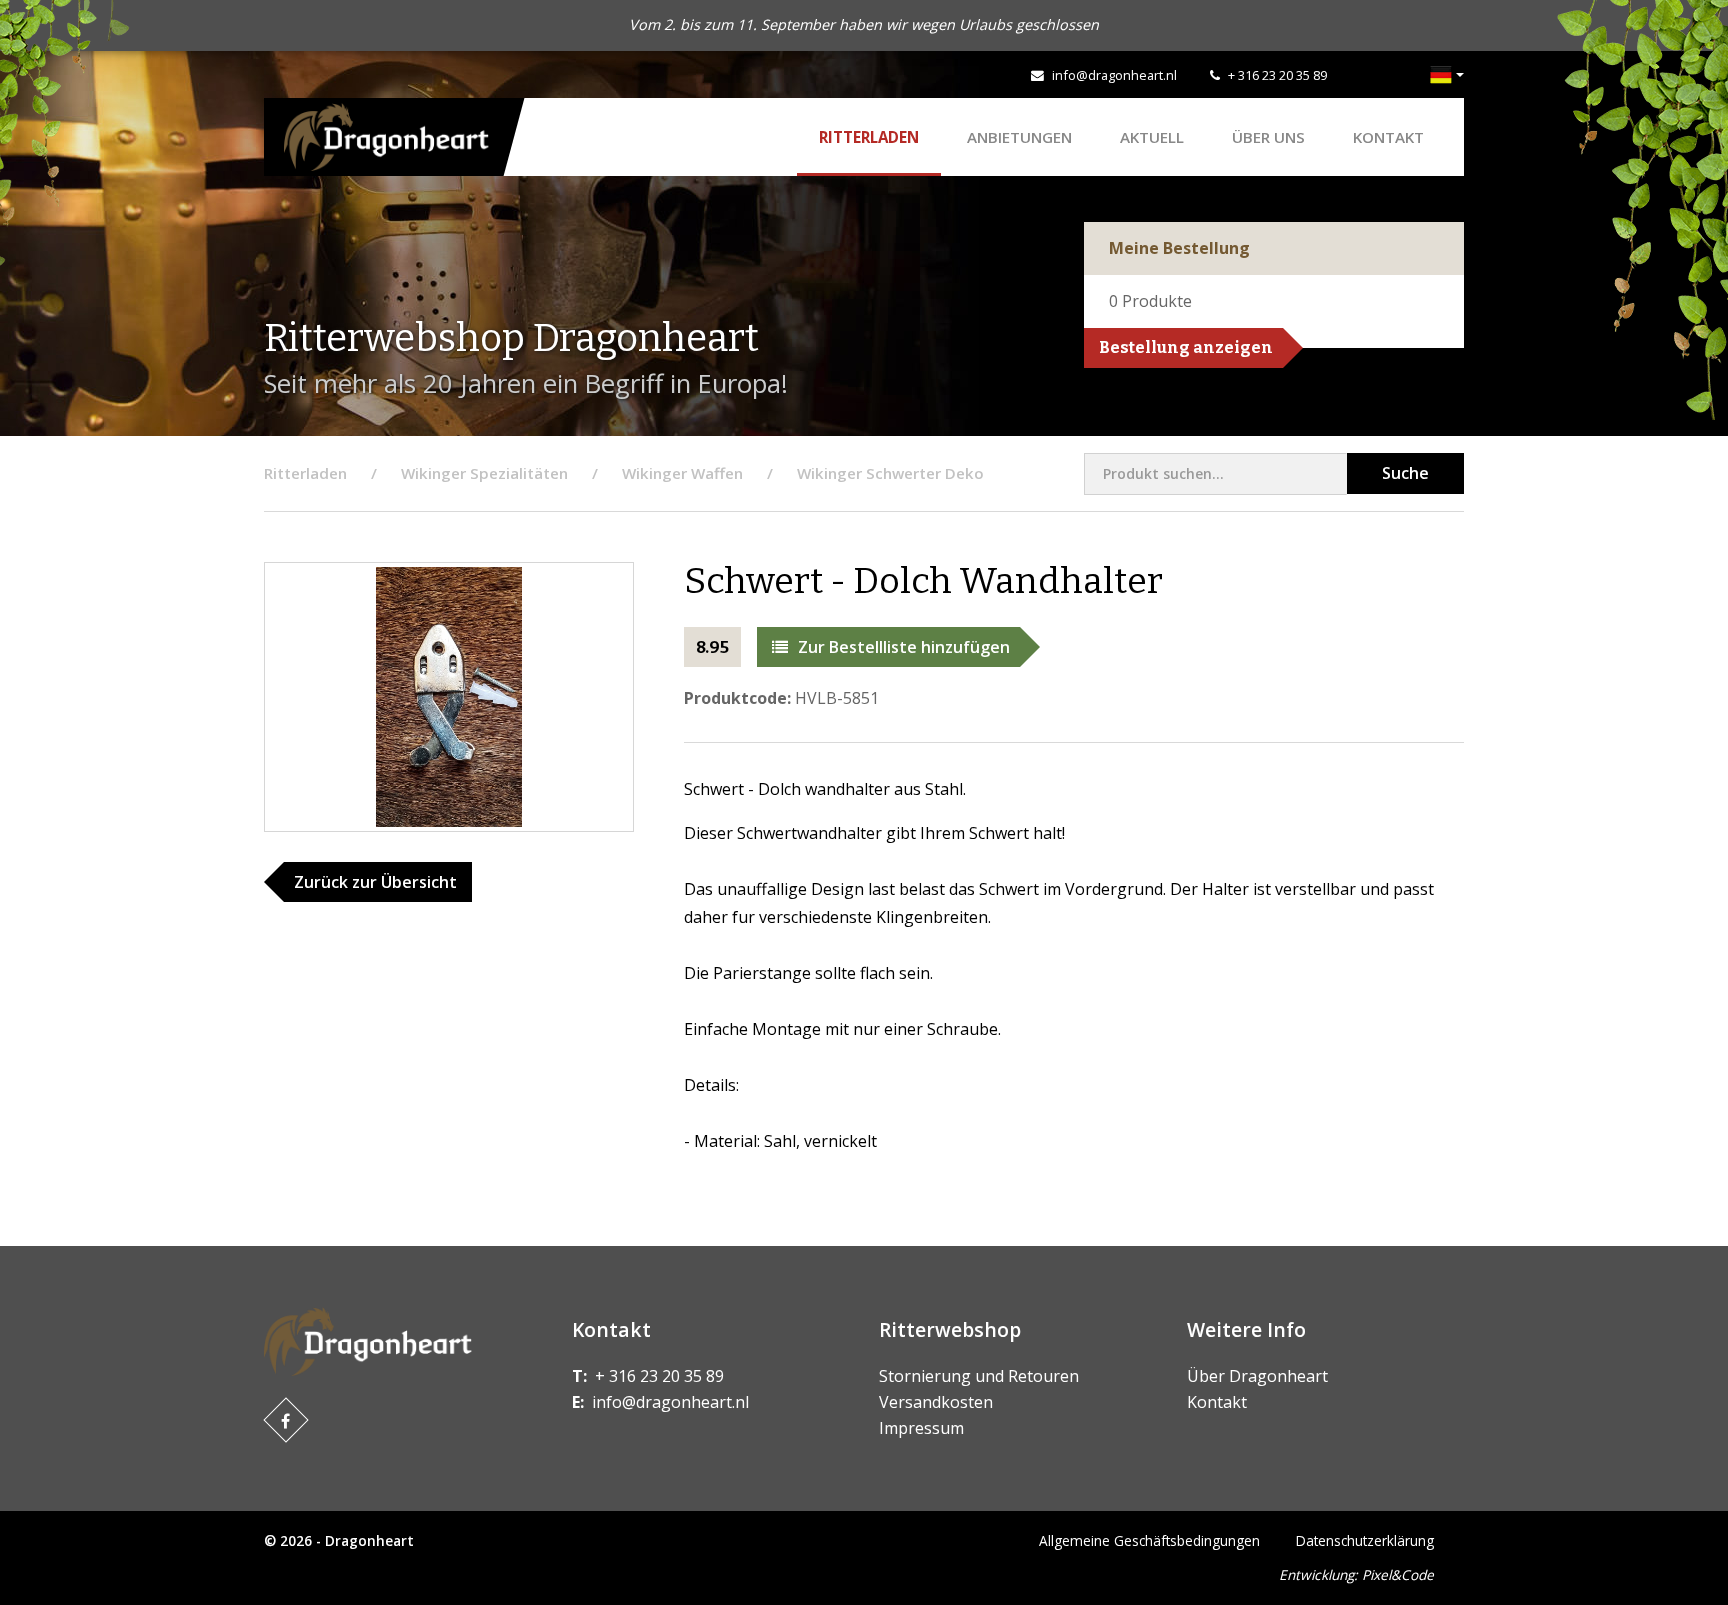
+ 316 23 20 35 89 (1277, 75)
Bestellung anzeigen (1186, 347)
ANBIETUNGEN (1019, 137)
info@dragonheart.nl (1114, 75)
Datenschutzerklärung (1365, 1540)
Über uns (1268, 137)
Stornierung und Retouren (979, 1376)
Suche (1405, 473)
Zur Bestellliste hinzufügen (904, 647)
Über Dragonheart (1257, 1376)
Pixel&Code (1398, 1574)
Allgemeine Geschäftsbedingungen (1149, 1540)
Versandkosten (936, 1402)
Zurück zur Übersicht (375, 882)
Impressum (921, 1428)
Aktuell (1152, 137)
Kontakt (1388, 137)
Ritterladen (869, 137)
